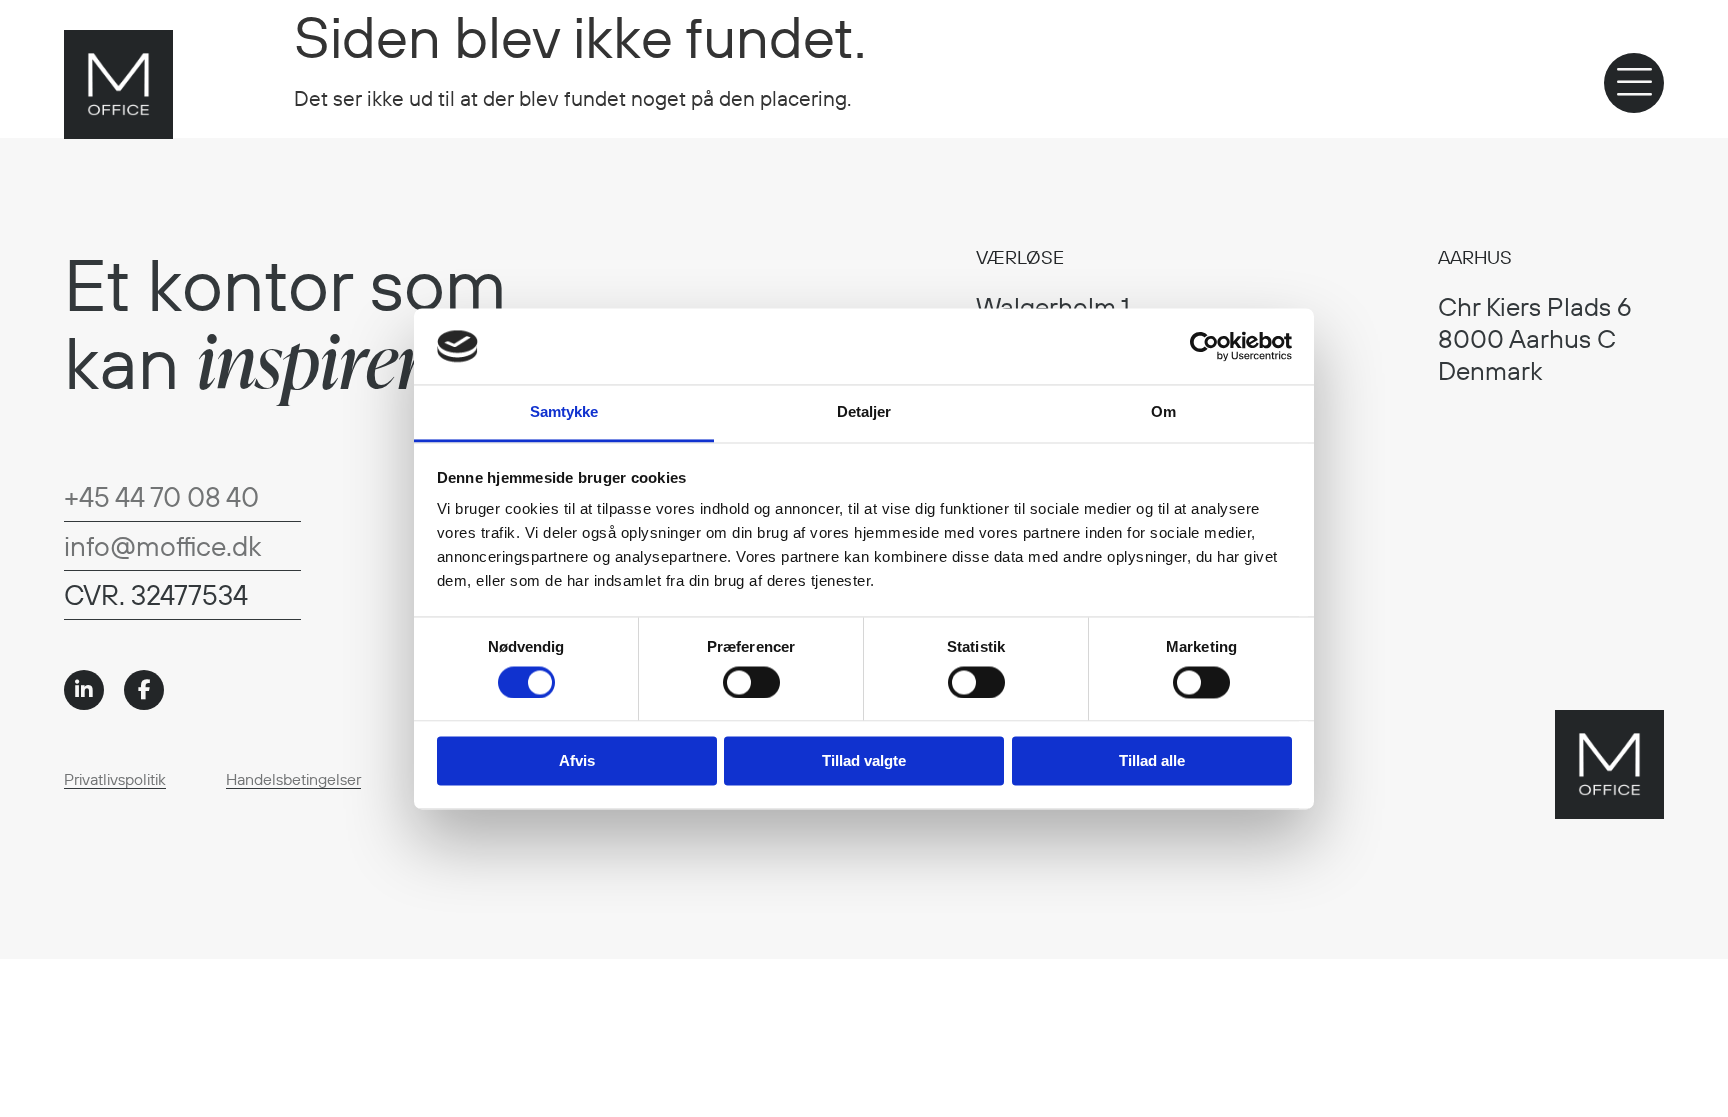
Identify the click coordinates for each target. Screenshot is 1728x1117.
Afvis (577, 761)
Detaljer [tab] (864, 412)
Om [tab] (1163, 412)
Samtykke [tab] (564, 412)
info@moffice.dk (162, 545)
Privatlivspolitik (115, 779)
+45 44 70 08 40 (161, 496)
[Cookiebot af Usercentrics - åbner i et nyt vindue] (1204, 346)
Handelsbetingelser (293, 779)
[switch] (751, 682)
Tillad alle (1152, 761)
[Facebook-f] (144, 690)
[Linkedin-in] (84, 690)
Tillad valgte (864, 761)
